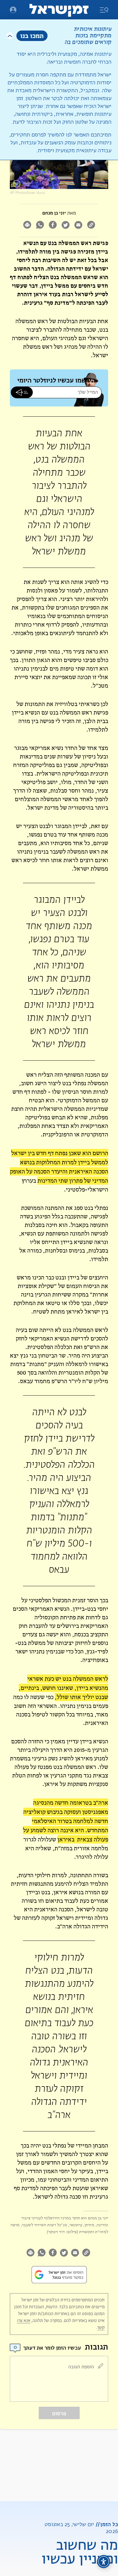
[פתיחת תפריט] (13, 10)
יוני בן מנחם (54, 213)
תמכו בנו (32, 36)
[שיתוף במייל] (78, 226)
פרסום (59, 2413)
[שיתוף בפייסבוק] (53, 226)
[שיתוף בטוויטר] (65, 226)
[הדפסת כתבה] (27, 226)
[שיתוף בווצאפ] (40, 226)
